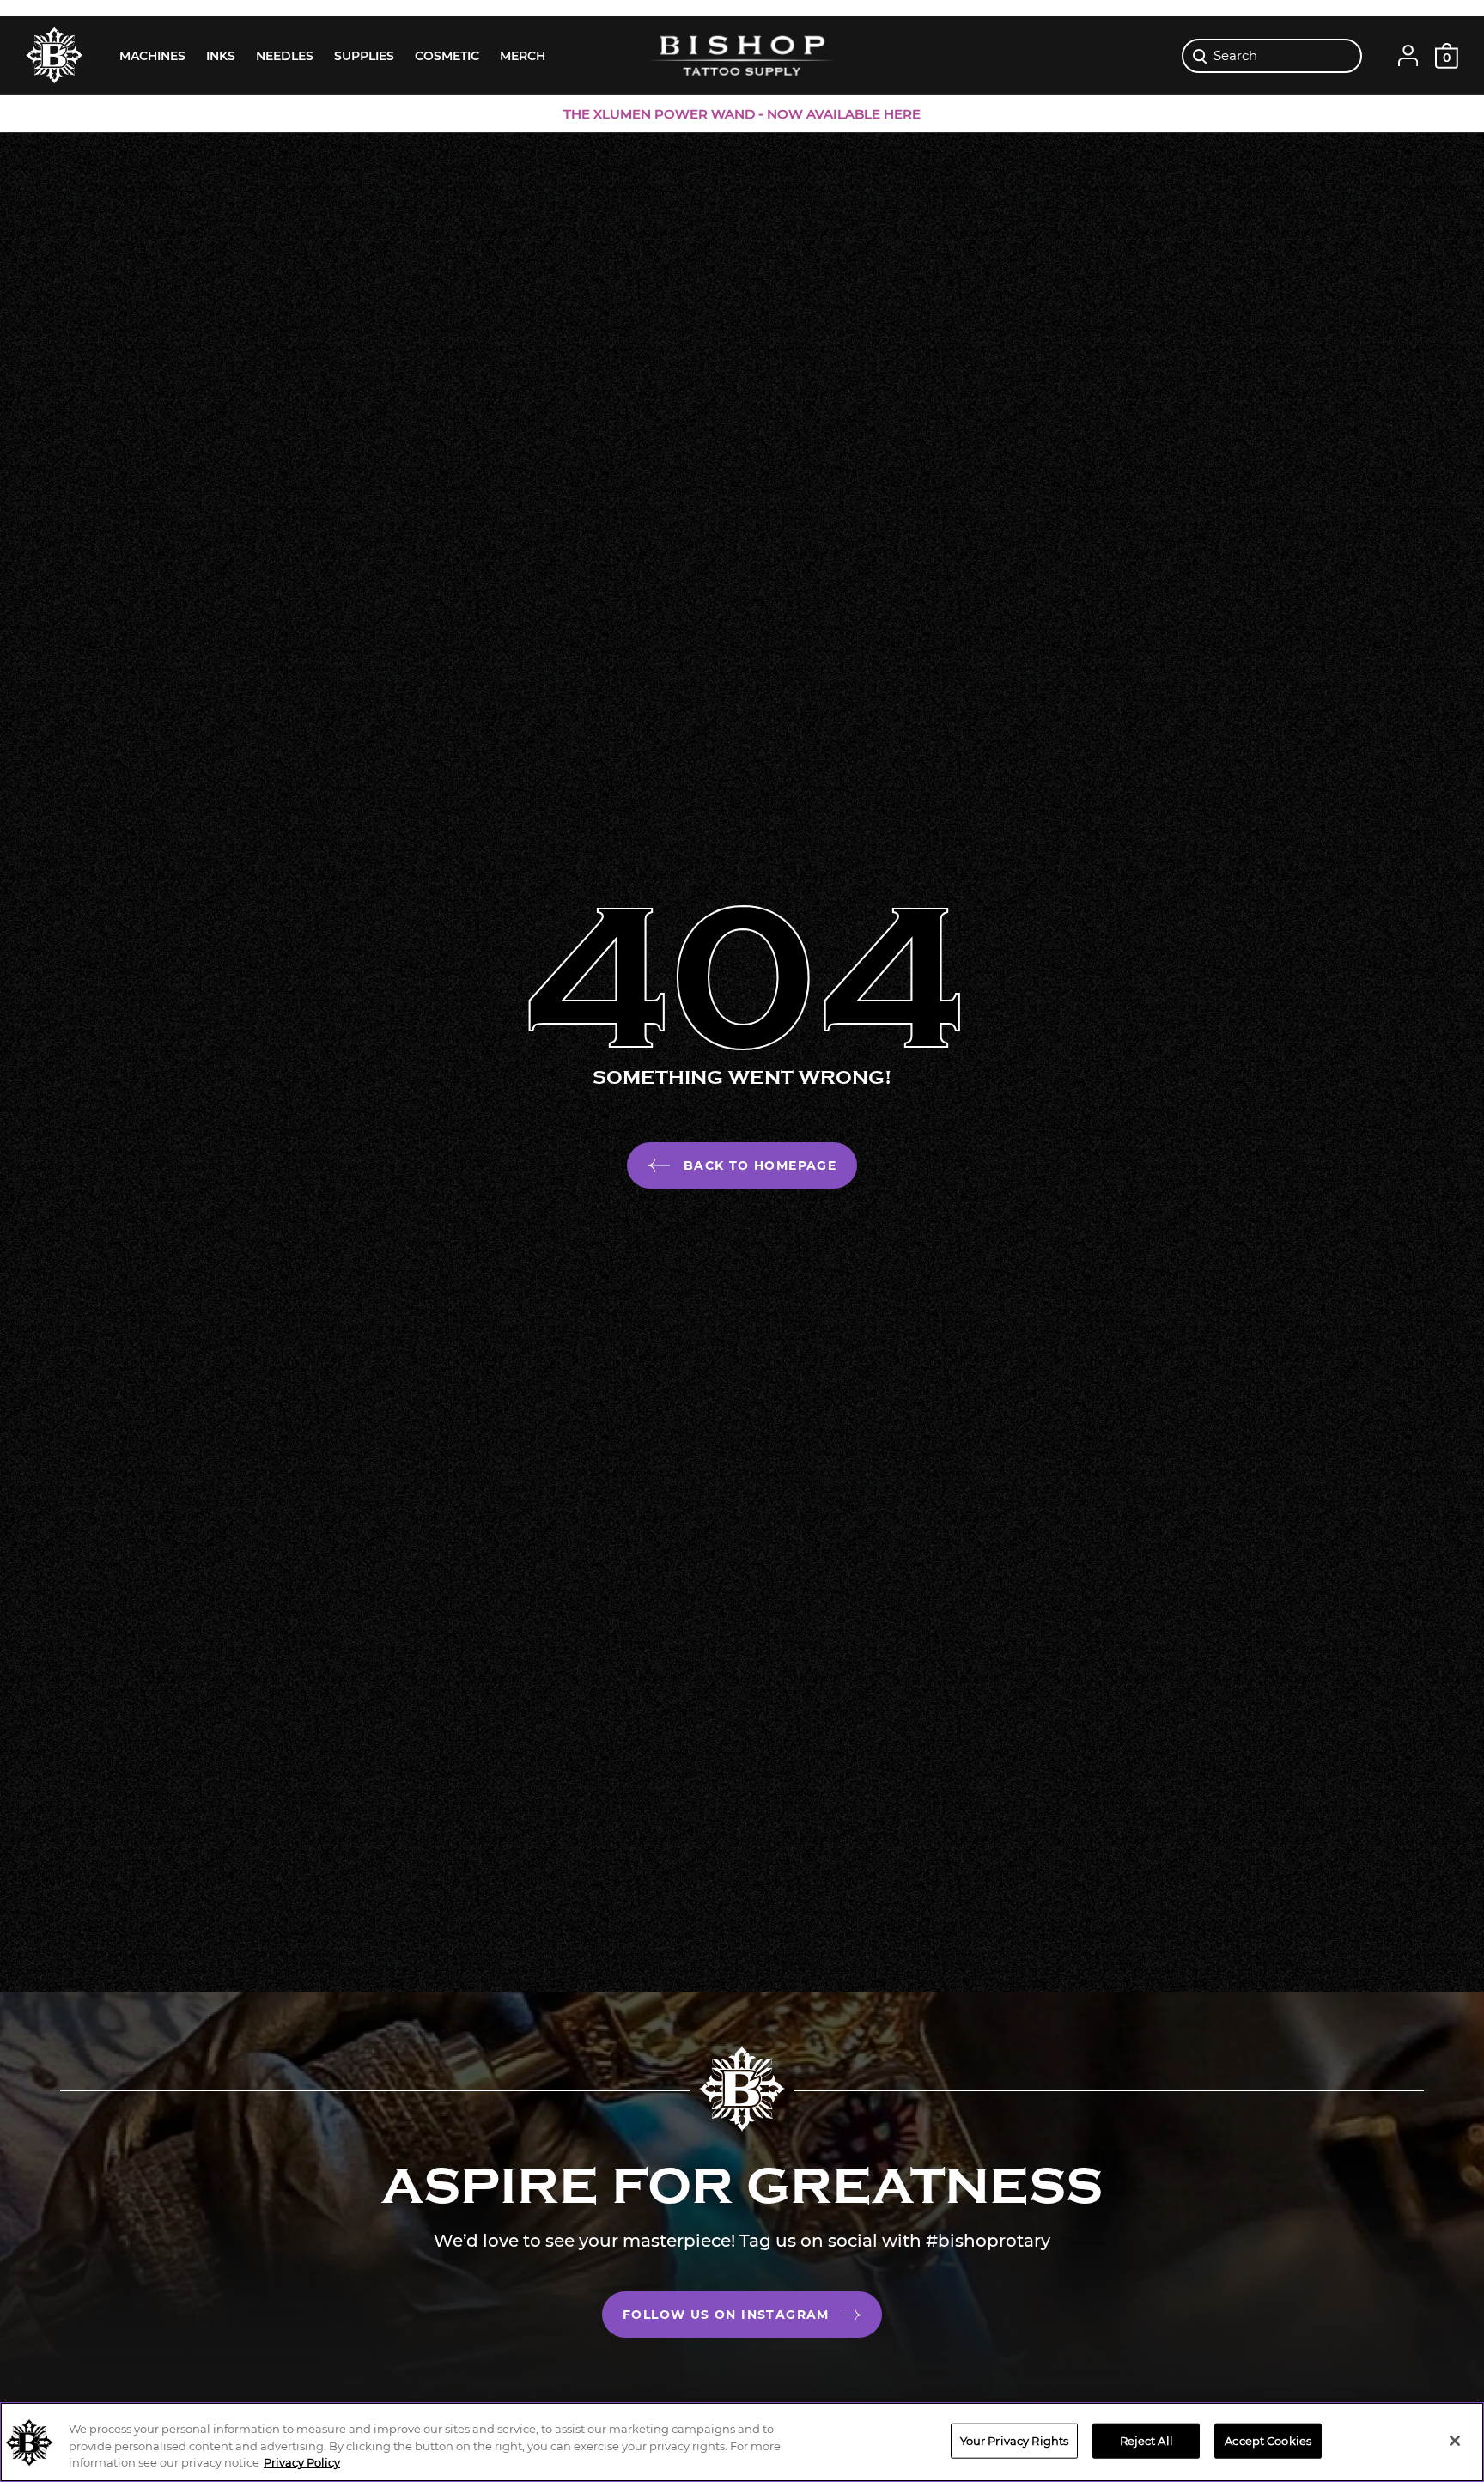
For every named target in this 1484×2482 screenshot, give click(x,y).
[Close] (1455, 2441)
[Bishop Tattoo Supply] (742, 55)
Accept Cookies (1268, 2440)
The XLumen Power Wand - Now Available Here (742, 114)
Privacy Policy (302, 2462)
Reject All (1146, 2440)
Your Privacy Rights (1014, 2440)
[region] (742, 2442)
